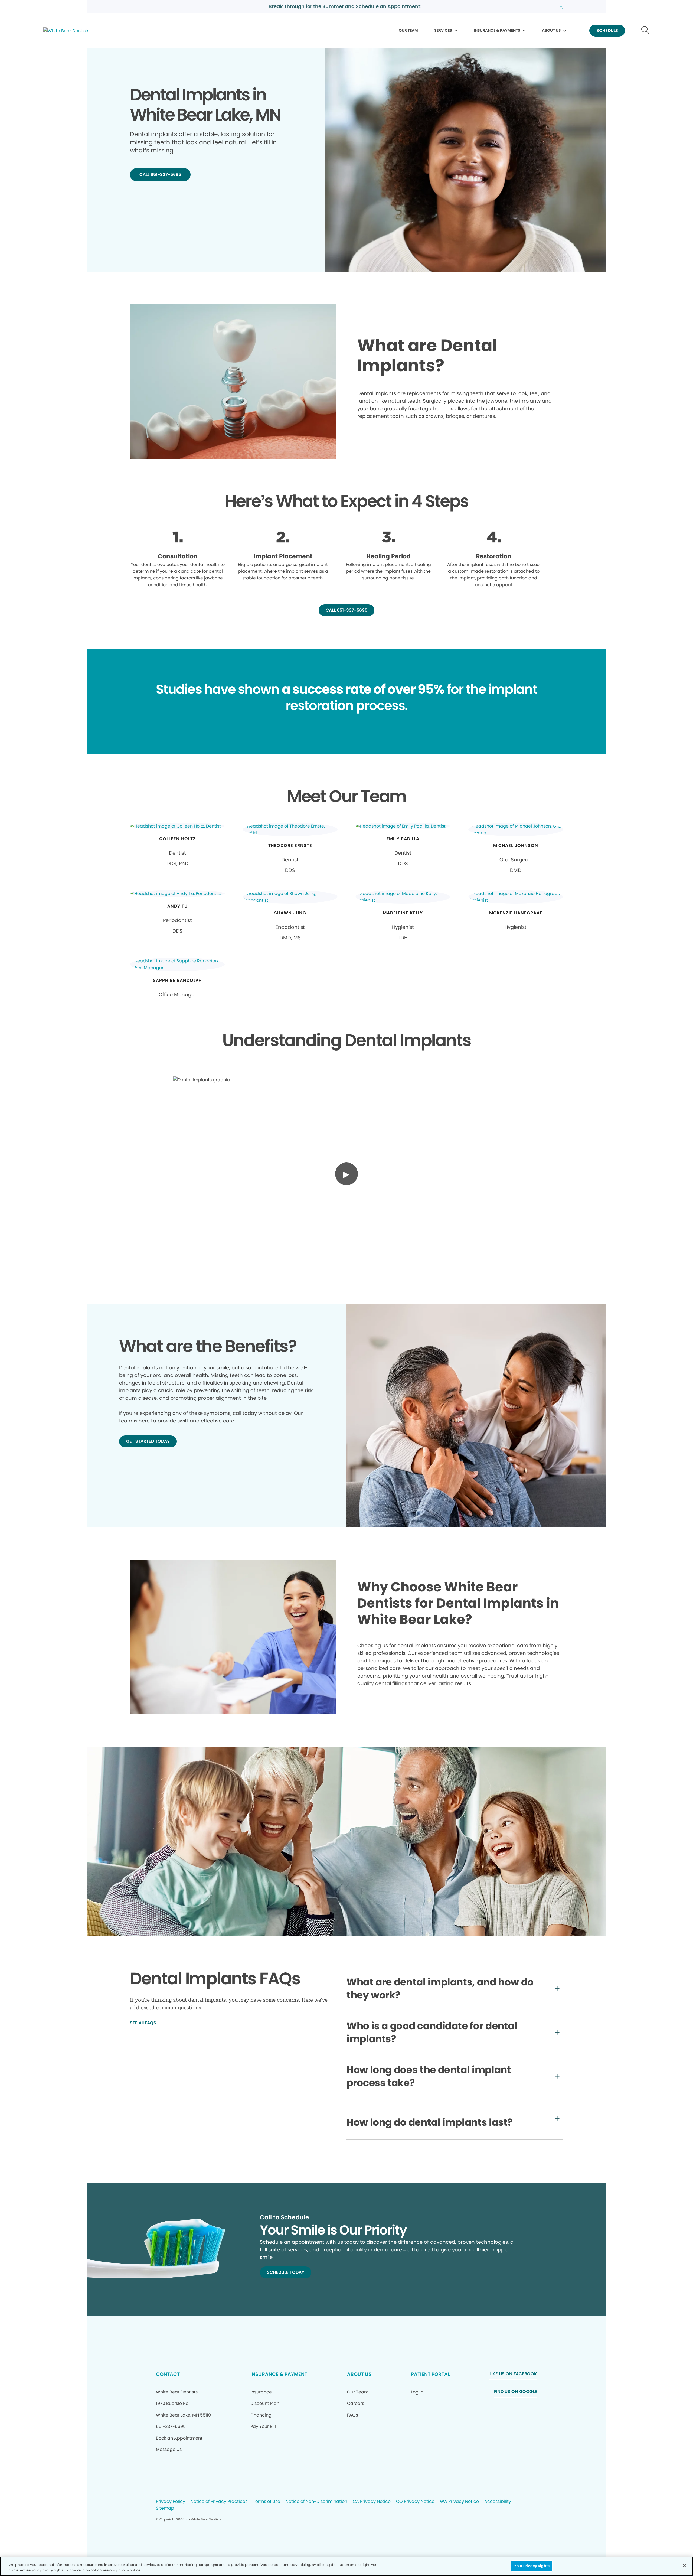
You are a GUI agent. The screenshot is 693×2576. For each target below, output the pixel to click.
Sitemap (165, 2508)
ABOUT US (551, 30)
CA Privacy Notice (372, 2502)
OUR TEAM (408, 30)
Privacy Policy (171, 2502)
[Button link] (645, 31)
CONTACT (168, 2374)
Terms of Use (267, 2502)
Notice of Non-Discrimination (316, 2502)
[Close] (684, 2565)
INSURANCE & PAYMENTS (497, 30)
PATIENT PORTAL (430, 2374)
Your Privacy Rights (532, 2566)
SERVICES (443, 30)
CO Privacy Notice (415, 2502)
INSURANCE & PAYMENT (279, 2374)
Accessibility (498, 2502)
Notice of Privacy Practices (219, 2502)
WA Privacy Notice (459, 2502)
